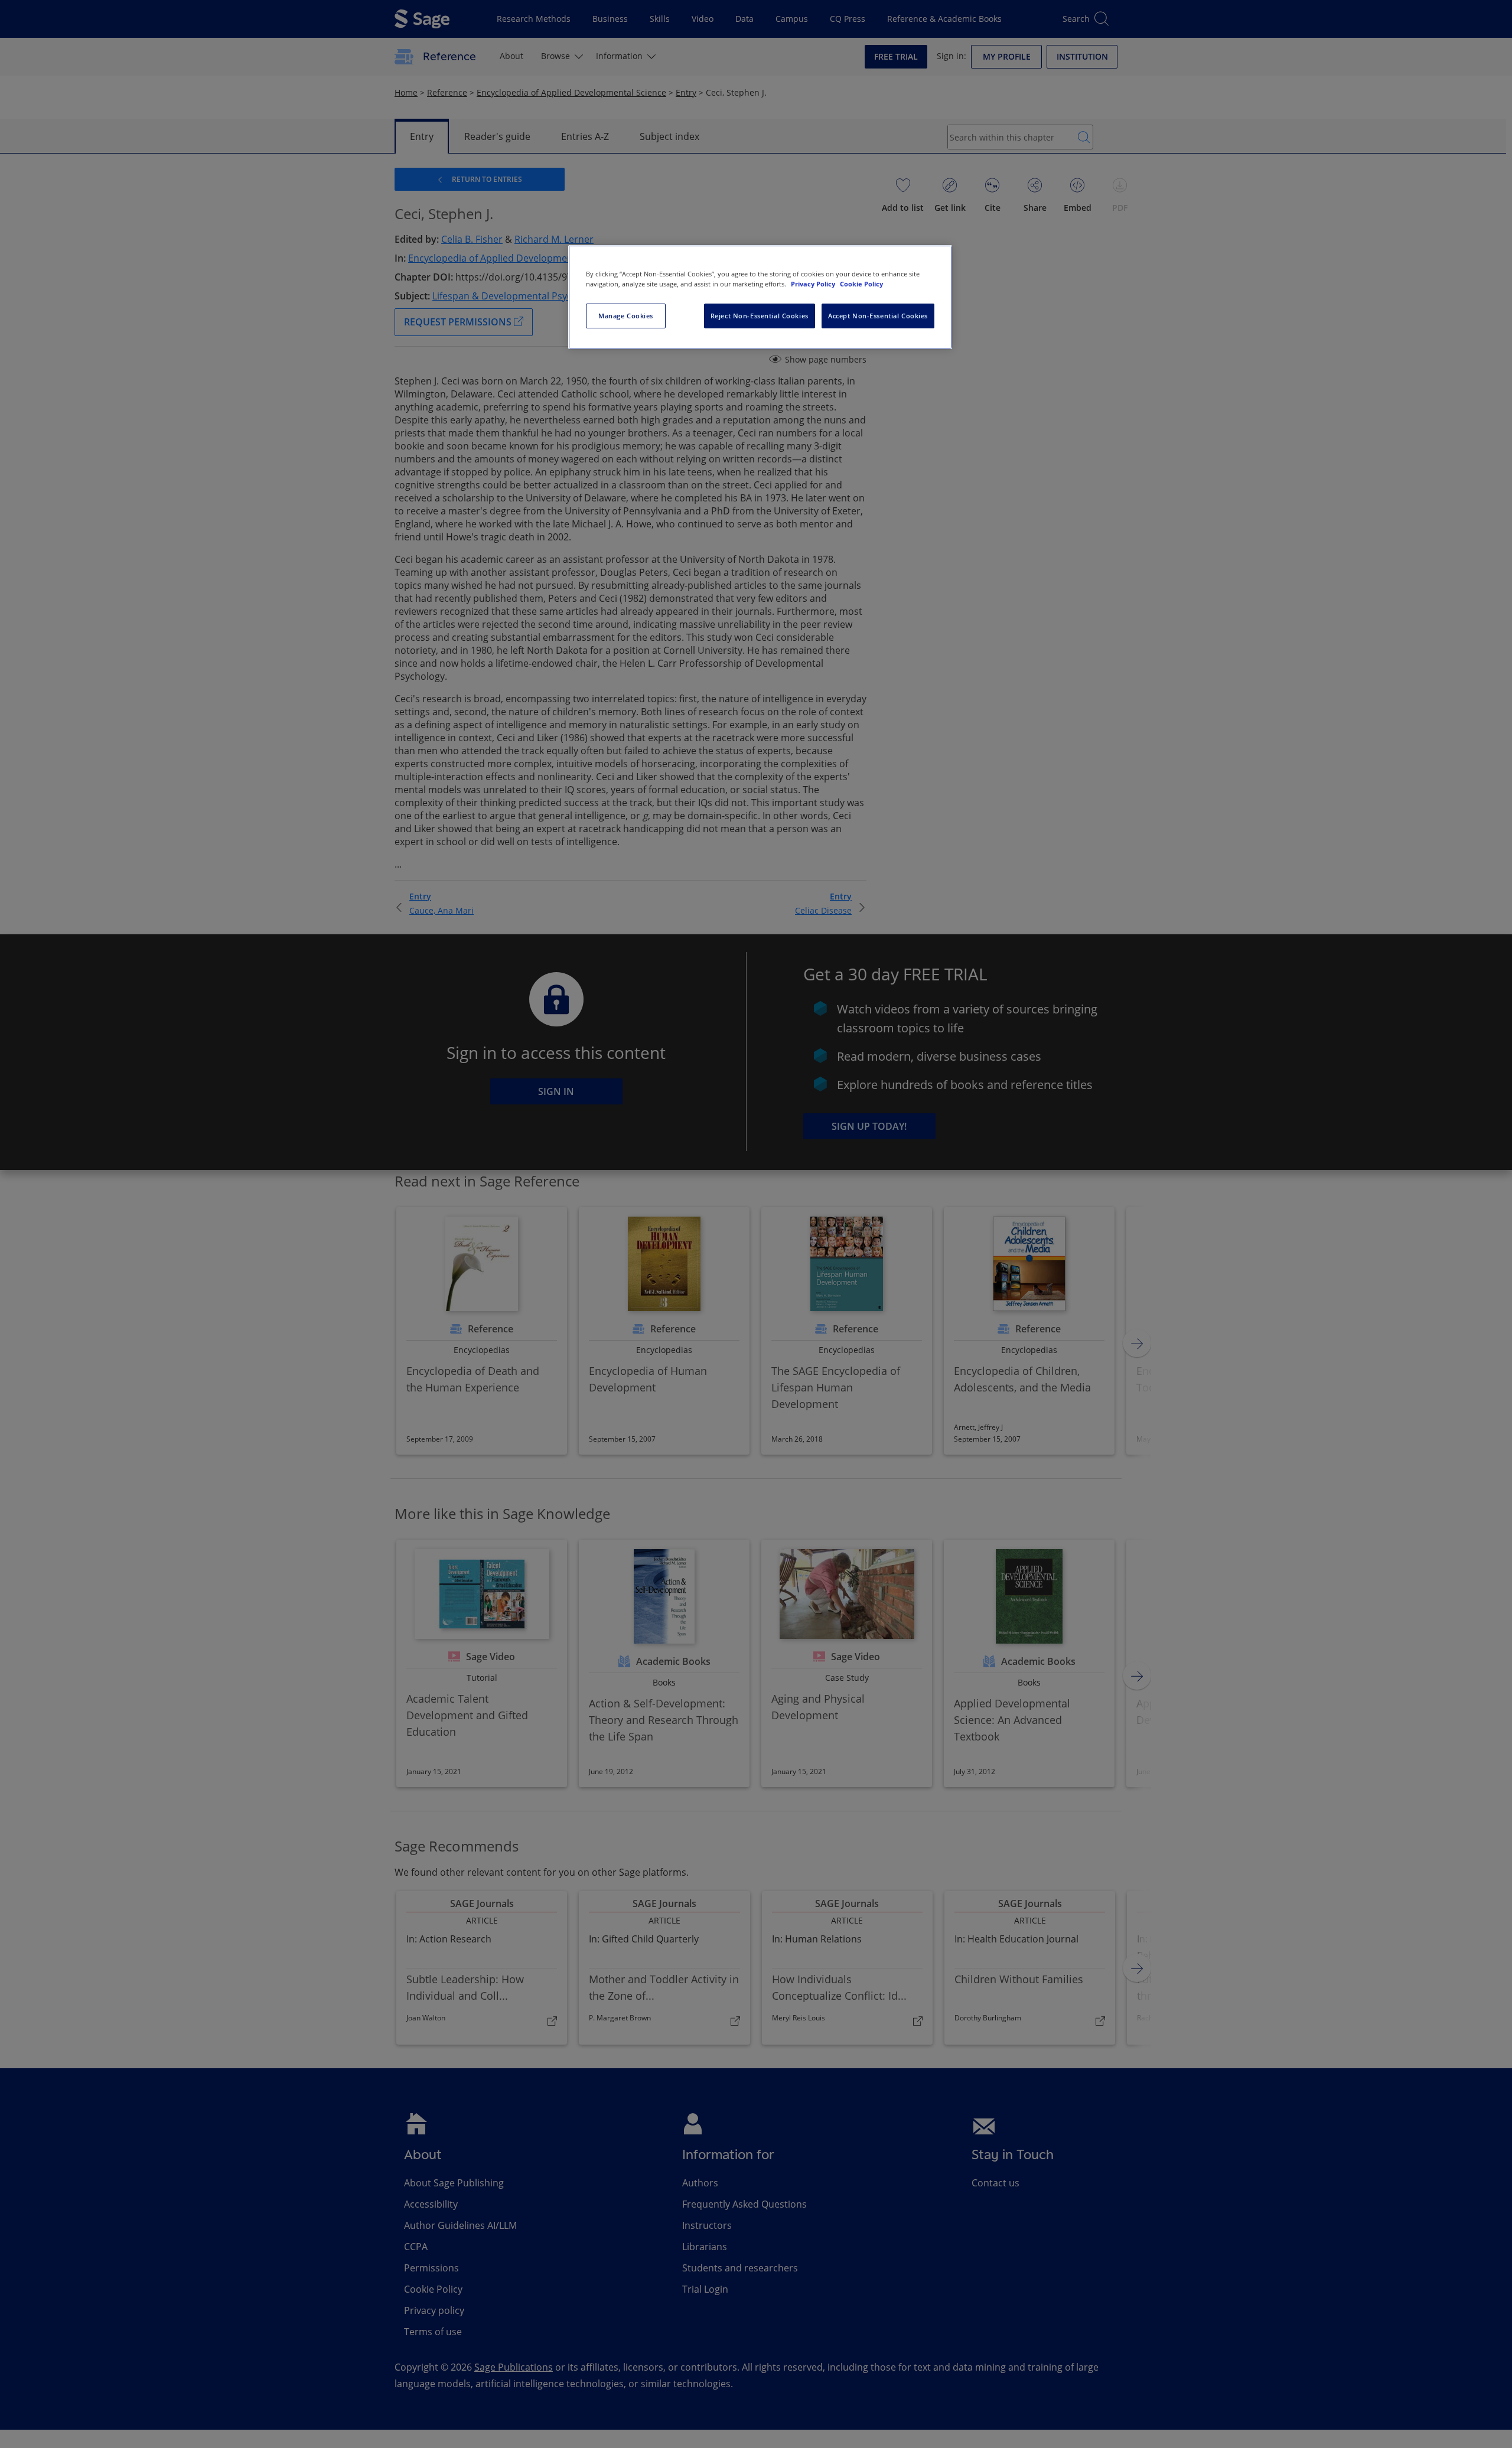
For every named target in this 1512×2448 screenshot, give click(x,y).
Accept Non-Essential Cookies (878, 316)
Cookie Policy (861, 284)
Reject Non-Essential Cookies (760, 316)
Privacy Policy (814, 284)
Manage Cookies (626, 316)
